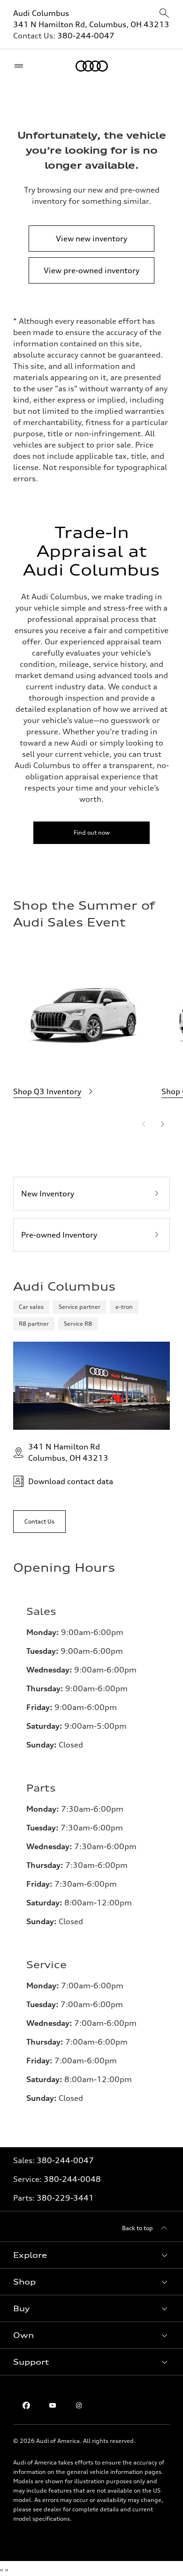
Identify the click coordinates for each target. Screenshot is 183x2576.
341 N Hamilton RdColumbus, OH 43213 (68, 1452)
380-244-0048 (72, 2179)
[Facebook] (26, 2405)
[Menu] (21, 66)
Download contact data (71, 1481)
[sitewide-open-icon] (164, 14)
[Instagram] (79, 2405)
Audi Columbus (41, 13)
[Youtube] (53, 2405)
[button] (91, 2255)
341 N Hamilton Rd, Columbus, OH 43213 (91, 24)
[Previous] (144, 1124)
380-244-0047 (86, 36)
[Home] (92, 66)
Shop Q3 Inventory (47, 1091)
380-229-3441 (65, 2198)
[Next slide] (162, 1124)
